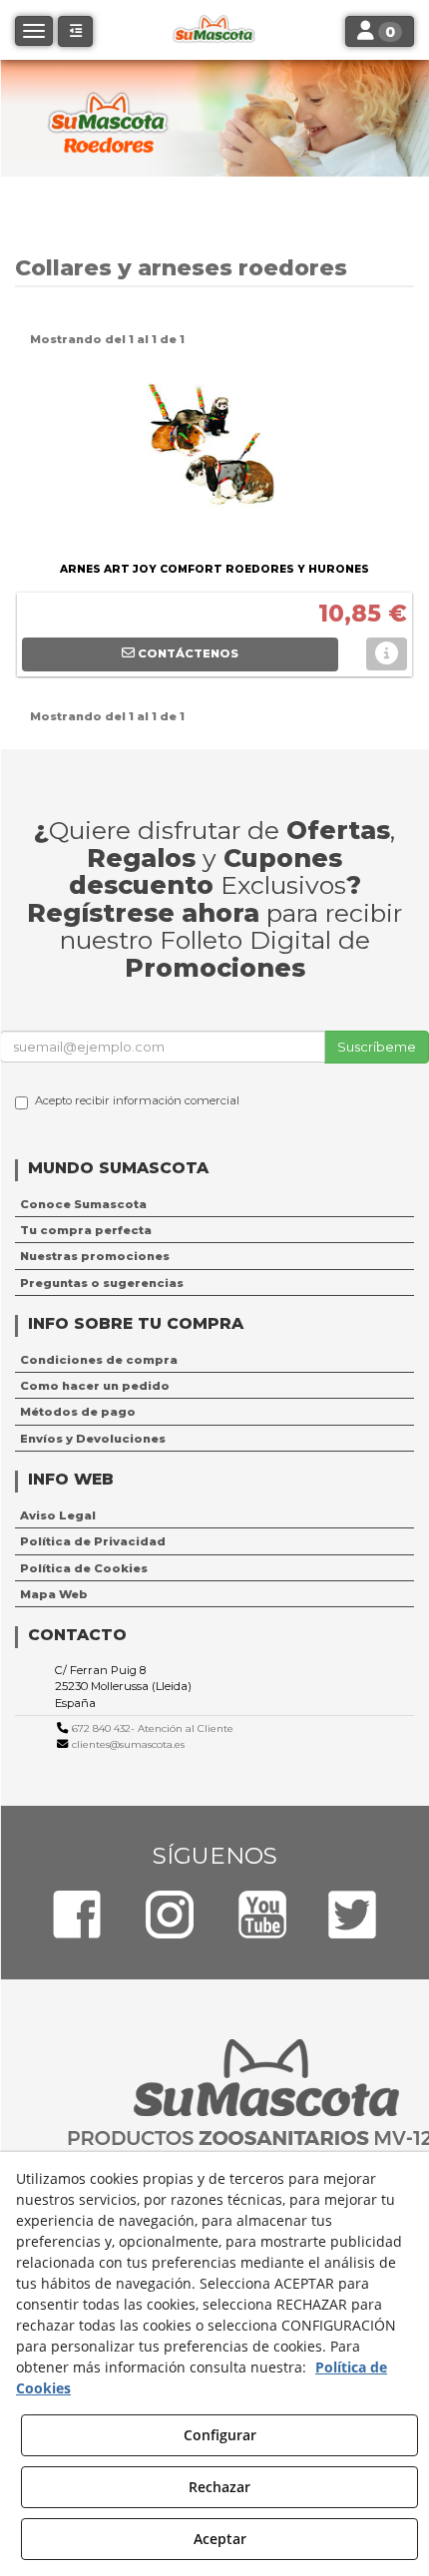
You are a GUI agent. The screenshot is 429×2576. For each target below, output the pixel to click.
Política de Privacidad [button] (93, 1541)
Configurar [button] (220, 2435)
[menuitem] (214, 1204)
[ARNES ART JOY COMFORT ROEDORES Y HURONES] (214, 457)
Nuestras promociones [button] (95, 1256)
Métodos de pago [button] (78, 1412)
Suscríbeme (377, 1047)
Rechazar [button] (219, 2487)
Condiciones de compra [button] (99, 1360)
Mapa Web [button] (54, 1594)
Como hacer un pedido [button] (95, 1386)
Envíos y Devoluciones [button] (93, 1439)
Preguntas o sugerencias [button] (102, 1283)
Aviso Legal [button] (58, 1515)
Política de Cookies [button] (84, 1568)
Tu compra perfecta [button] (86, 1230)
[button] (75, 31)
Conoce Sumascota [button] (83, 1204)
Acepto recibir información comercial (137, 1100)
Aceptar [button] (220, 2539)
